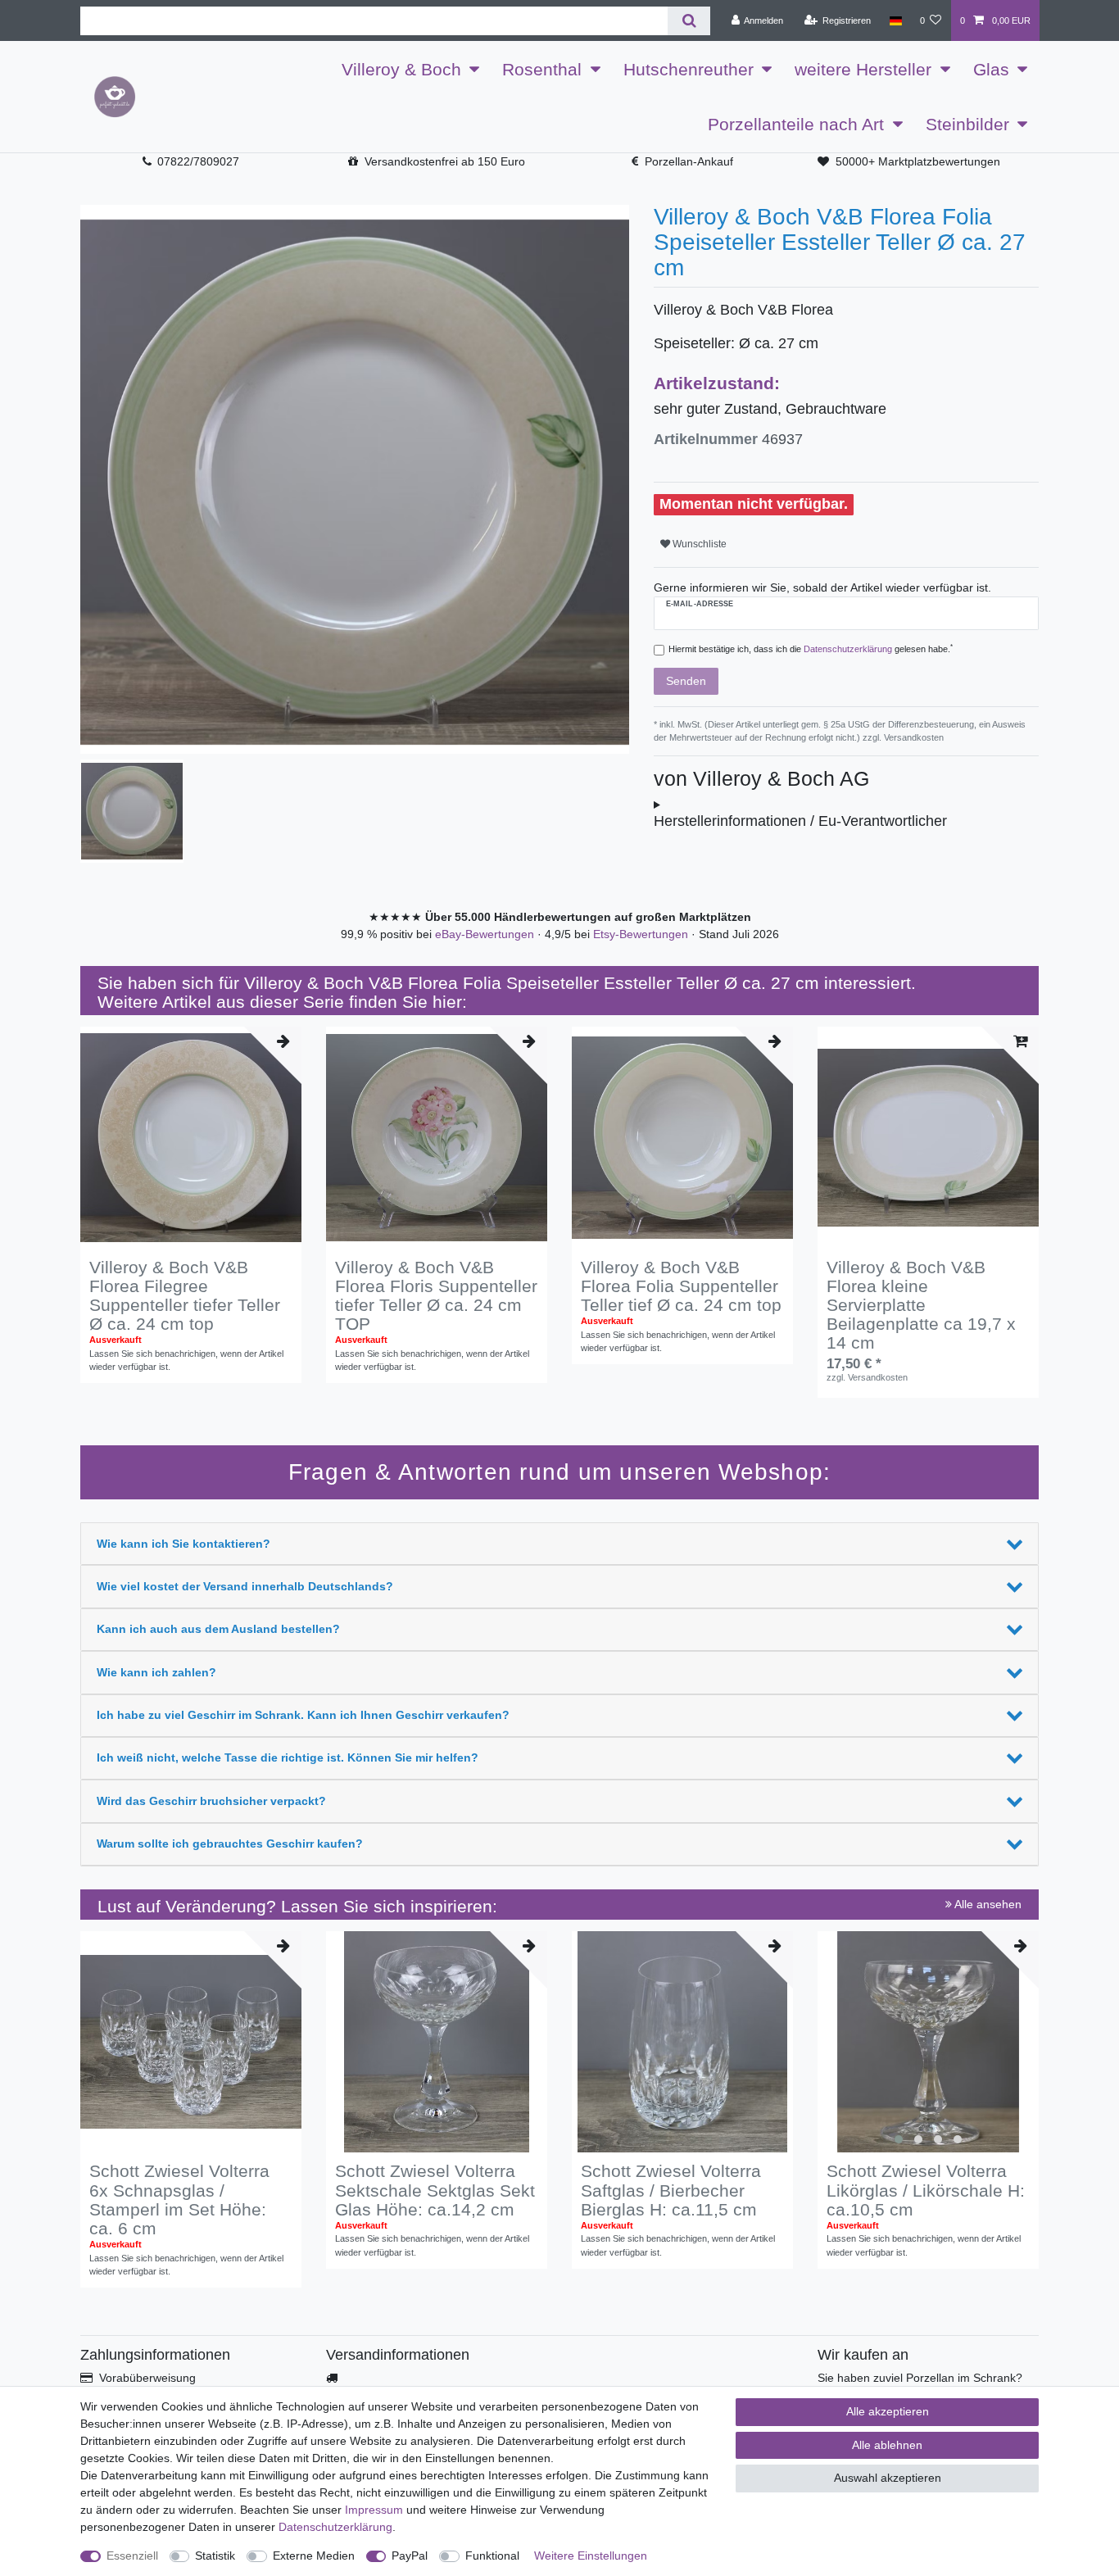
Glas (991, 69)
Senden (686, 681)
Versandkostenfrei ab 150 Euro (445, 161)
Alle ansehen (987, 1904)
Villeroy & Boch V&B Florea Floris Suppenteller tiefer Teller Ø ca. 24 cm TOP (436, 1295)
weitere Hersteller (863, 69)
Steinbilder (967, 124)
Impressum (374, 2510)
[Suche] (689, 21)
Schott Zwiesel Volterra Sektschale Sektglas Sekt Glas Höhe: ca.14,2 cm (435, 2190)
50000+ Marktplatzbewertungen (918, 161)
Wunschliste (698, 544)
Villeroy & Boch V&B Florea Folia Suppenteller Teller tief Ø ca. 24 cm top (681, 1286)
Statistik (215, 2556)
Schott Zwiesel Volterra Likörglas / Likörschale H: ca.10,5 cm (926, 2190)
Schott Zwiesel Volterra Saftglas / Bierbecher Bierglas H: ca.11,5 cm (671, 2190)
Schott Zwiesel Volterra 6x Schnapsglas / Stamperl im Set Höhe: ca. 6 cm (179, 2199)
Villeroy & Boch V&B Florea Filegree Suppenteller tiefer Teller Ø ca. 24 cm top (185, 1295)
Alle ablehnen (887, 2445)
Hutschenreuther (689, 69)
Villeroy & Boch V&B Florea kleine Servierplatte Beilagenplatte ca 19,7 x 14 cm (921, 1305)
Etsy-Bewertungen (642, 934)
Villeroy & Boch (401, 69)
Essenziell (132, 2556)
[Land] (895, 20)
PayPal (410, 2556)
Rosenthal (542, 69)
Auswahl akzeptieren (888, 2478)
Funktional (492, 2556)
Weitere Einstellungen (591, 2556)
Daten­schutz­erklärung (335, 2527)
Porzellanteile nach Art (796, 124)
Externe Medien (314, 2556)
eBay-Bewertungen (486, 934)
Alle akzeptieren (888, 2411)
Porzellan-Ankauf (689, 161)
